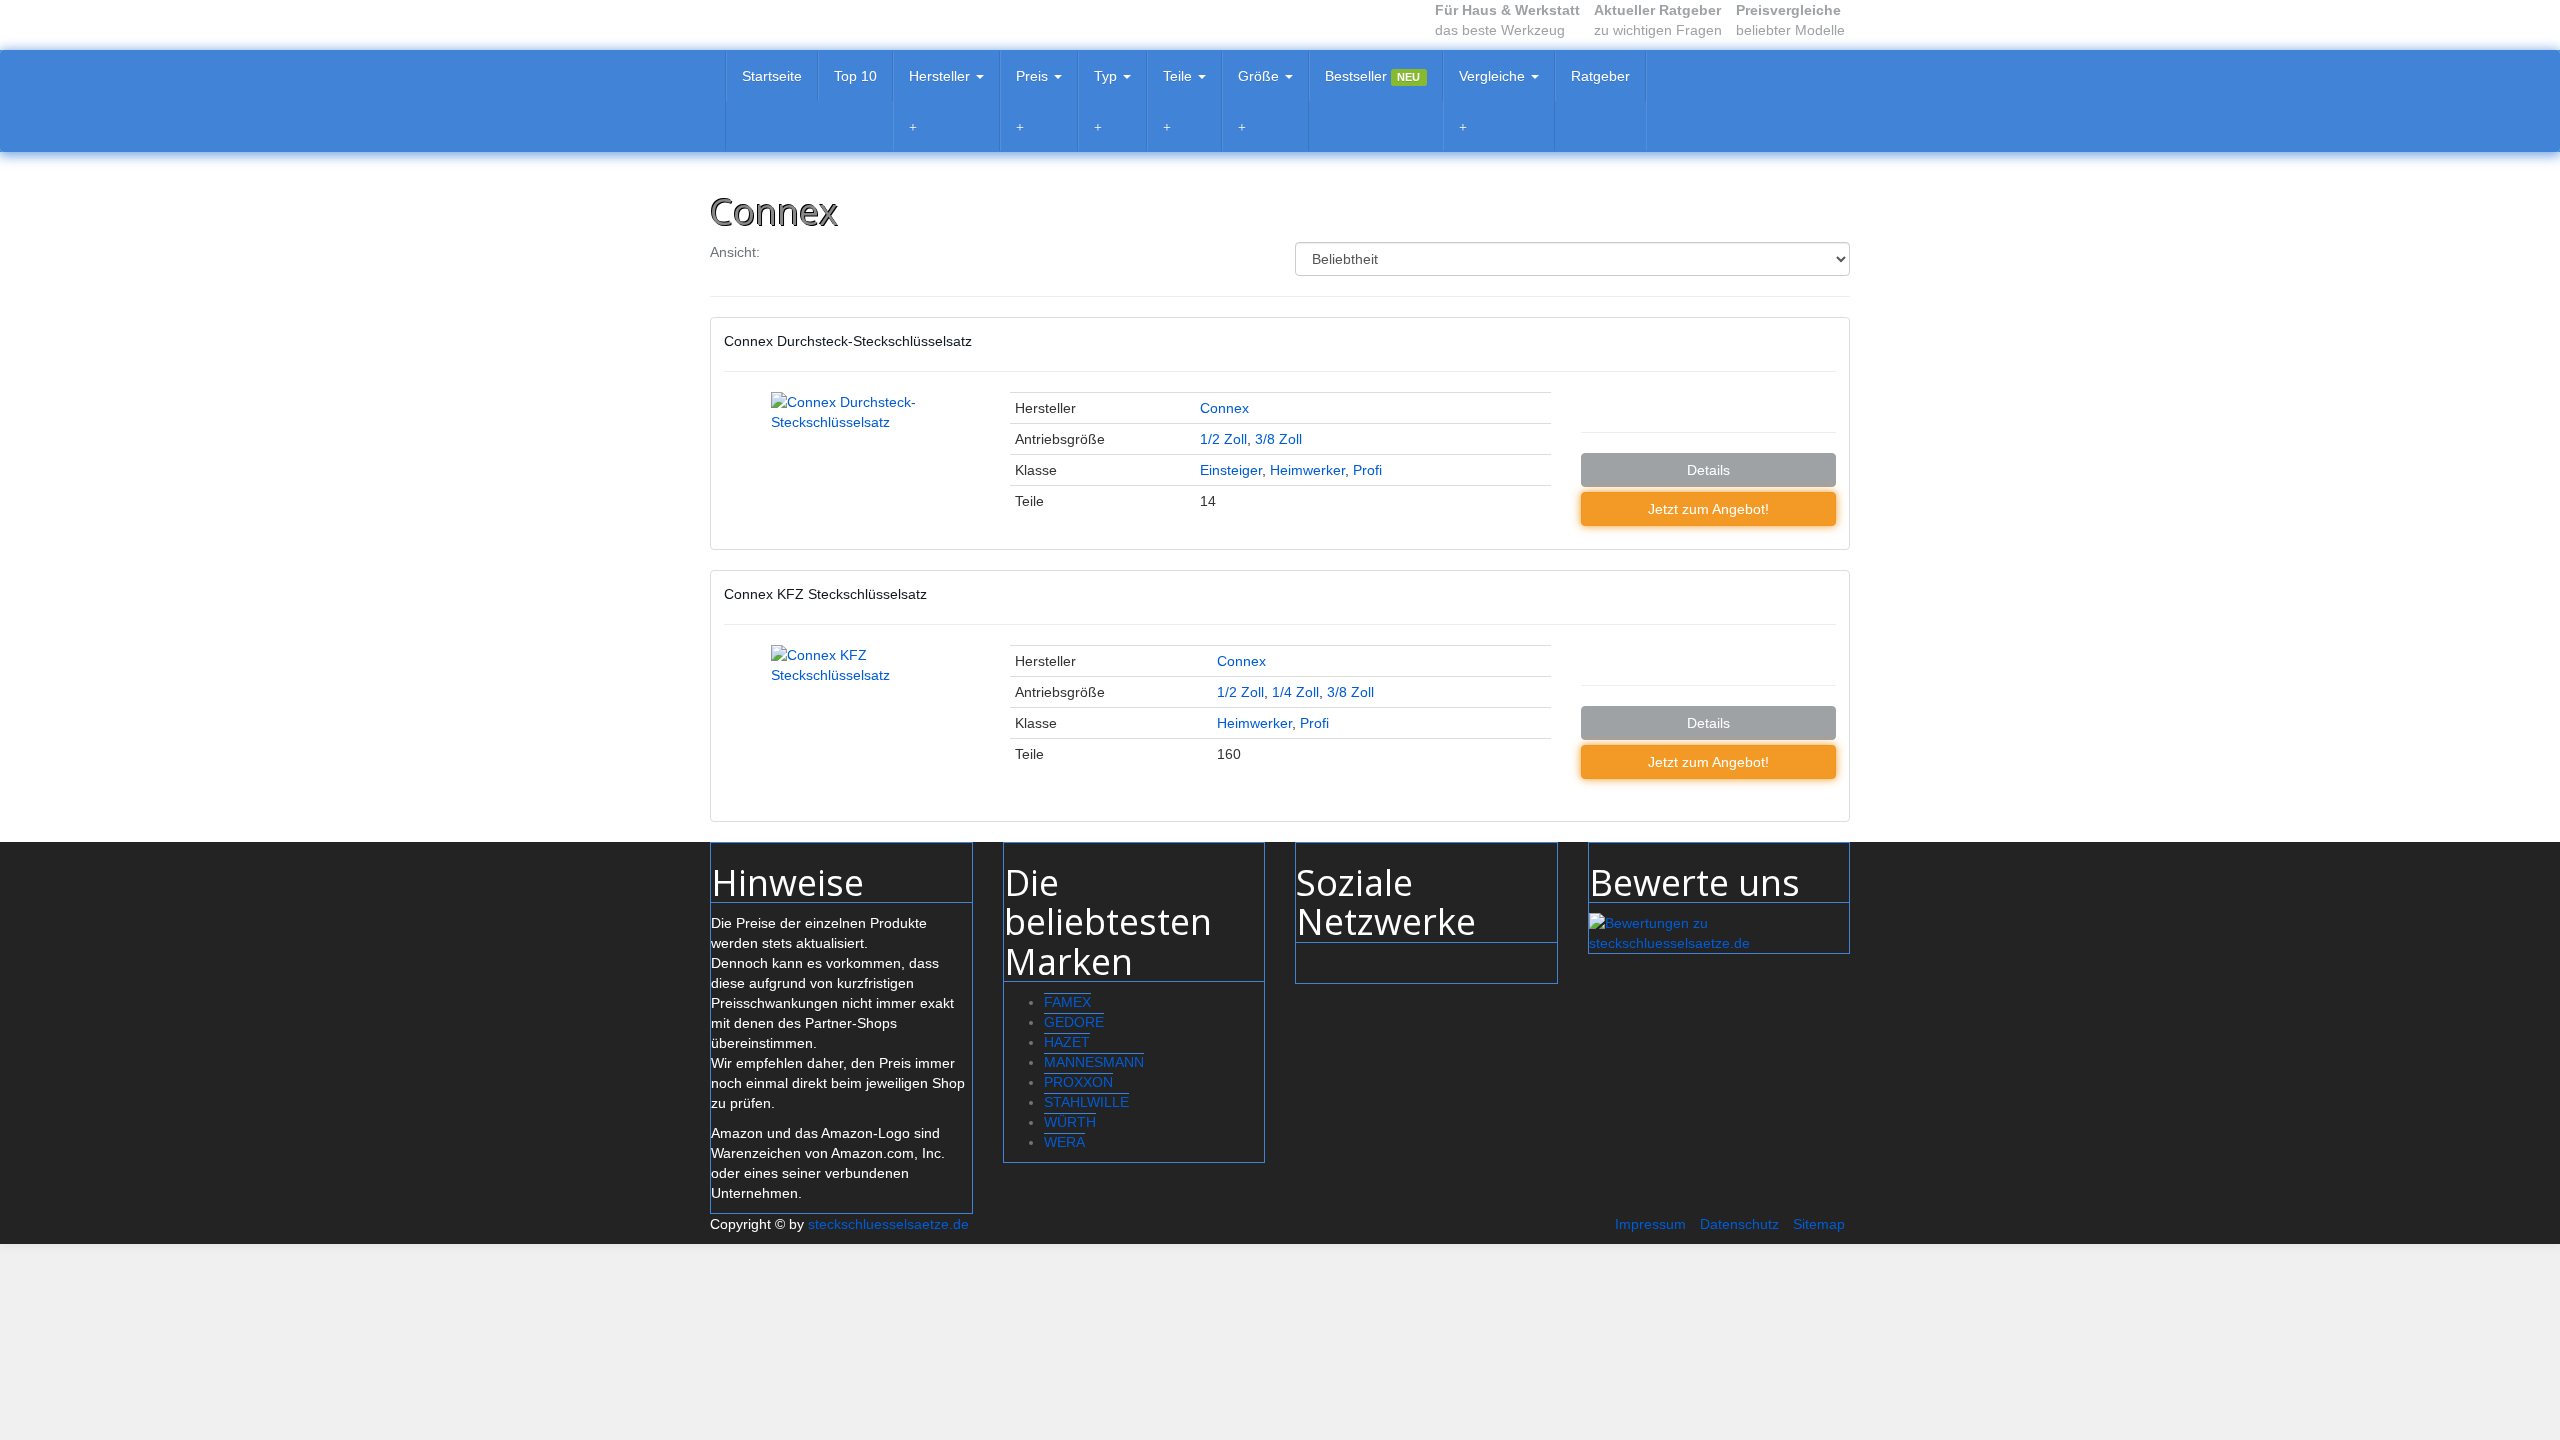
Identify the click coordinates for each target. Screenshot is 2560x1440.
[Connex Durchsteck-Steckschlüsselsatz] (852, 460)
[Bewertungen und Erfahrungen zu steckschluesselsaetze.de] (1719, 932)
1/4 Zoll (1295, 692)
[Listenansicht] (827, 253)
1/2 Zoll (1223, 439)
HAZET (1067, 1042)
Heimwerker (1307, 470)
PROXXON (1078, 1082)
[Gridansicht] (787, 253)
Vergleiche (1494, 76)
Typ (1107, 76)
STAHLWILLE (1086, 1102)
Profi (1367, 470)
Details (1708, 470)
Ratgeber (1600, 76)
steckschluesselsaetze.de (888, 1224)
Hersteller (941, 76)
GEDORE (1074, 1022)
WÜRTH (1070, 1122)
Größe (1260, 76)
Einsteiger (1231, 470)
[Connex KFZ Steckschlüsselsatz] (852, 726)
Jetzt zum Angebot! (1708, 509)
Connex (1224, 408)
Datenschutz (1739, 1224)
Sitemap (1819, 1224)
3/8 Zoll (1278, 439)
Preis (1034, 76)
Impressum (1650, 1224)
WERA (1064, 1142)
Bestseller (1372, 76)
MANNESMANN (1094, 1062)
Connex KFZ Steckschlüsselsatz (825, 594)
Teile (1179, 76)
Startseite (772, 76)
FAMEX (1067, 1002)
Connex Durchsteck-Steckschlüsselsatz (848, 341)
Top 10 (855, 76)
